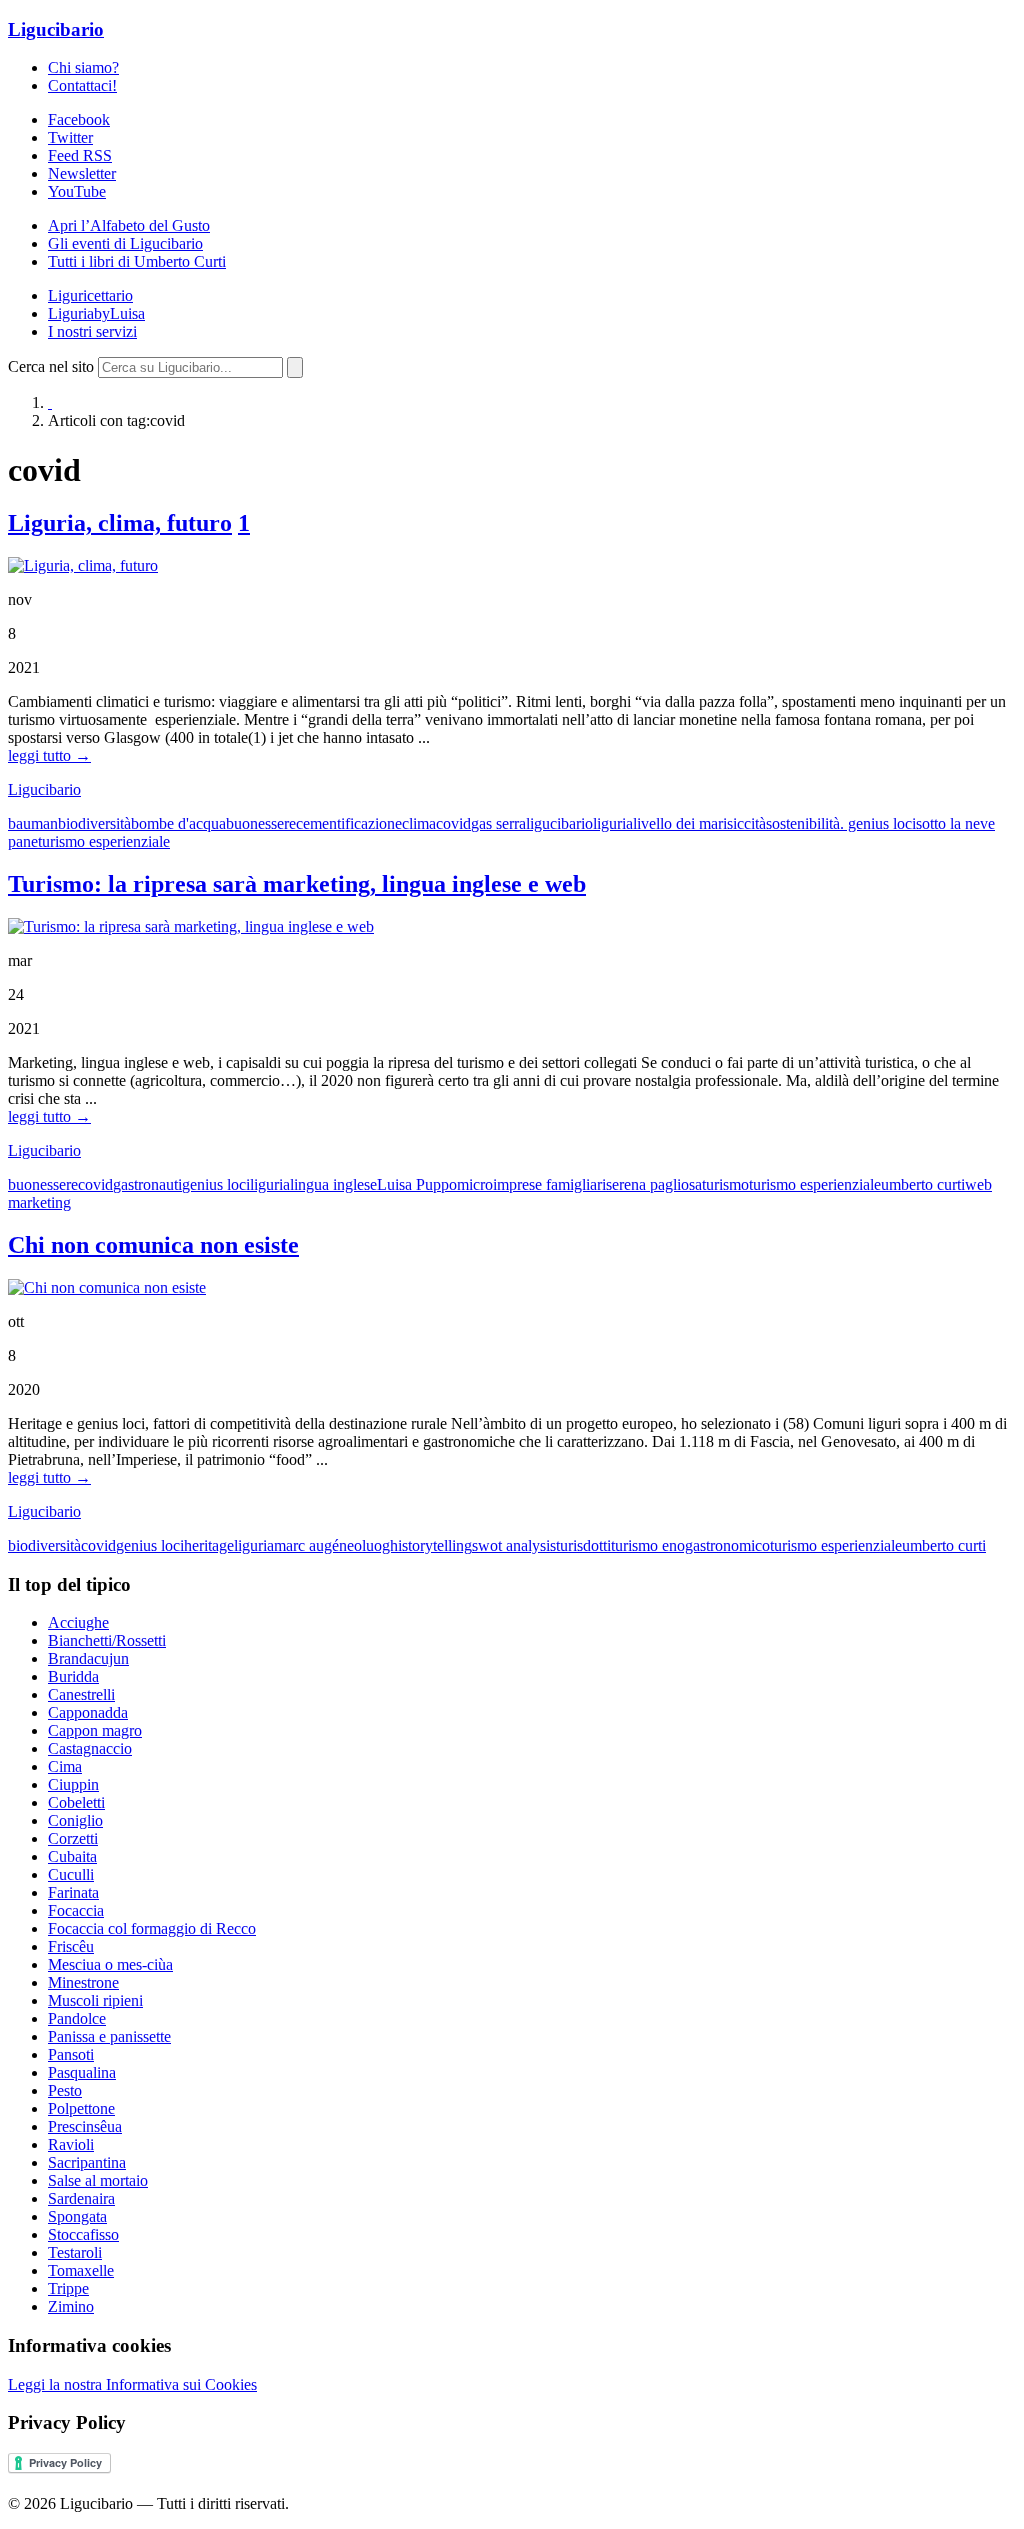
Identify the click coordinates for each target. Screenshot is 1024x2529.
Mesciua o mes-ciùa (110, 1964)
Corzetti (73, 1838)
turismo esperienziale (104, 841)
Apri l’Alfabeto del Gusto (129, 225)
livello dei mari (680, 823)
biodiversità (94, 823)
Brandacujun (88, 1658)
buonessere (261, 823)
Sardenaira (81, 2198)
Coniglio (75, 1820)
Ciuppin (73, 1784)
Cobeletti (76, 1802)
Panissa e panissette (109, 2036)
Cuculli (71, 1874)
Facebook (79, 119)
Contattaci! (82, 85)
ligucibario (559, 823)
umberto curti (923, 1184)
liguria (613, 823)
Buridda (73, 1676)
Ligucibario (56, 29)
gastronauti (147, 1184)
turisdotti (583, 1545)
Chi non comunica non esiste (153, 1245)
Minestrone (83, 1982)
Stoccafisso (83, 2234)
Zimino (71, 2306)
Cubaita (72, 1856)
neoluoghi (370, 1545)
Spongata (77, 2216)
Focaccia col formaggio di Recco (152, 1928)
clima (419, 823)
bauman (33, 823)
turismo (725, 1184)
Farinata (73, 1892)
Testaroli (75, 2252)
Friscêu (71, 1946)
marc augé (306, 1545)
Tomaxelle (81, 2270)
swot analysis (514, 1545)
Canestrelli (81, 1694)
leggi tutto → (49, 755)
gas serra (498, 823)
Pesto (65, 2090)
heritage (209, 1545)
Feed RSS (80, 155)
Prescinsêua (85, 2126)
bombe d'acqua (178, 823)
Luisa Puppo (417, 1184)
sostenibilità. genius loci (841, 823)
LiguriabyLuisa (96, 313)
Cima (65, 1766)
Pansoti (71, 2054)
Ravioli (71, 2144)
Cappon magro (95, 1730)
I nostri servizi (92, 331)
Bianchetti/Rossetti (107, 1640)
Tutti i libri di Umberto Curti (137, 261)
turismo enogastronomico (690, 1545)
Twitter (70, 137)
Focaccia (76, 1910)
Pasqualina (82, 2072)
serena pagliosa (654, 1184)
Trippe (68, 2288)
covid (453, 823)
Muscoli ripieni (95, 2000)
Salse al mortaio (98, 2180)
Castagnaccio (90, 1748)
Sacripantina (87, 2162)
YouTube (77, 191)
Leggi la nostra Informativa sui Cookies (132, 2384)
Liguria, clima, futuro (120, 523)
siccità (746, 823)
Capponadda (88, 1712)
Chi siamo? (83, 67)
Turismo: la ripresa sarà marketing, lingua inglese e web (297, 884)
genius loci (216, 1184)
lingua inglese (333, 1184)
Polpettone (81, 2108)
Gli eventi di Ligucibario (125, 243)
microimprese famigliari (531, 1184)
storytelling (437, 1545)
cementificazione (349, 823)
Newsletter (82, 173)
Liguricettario (90, 295)
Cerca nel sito (51, 366)
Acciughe (78, 1622)
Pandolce (77, 2018)
